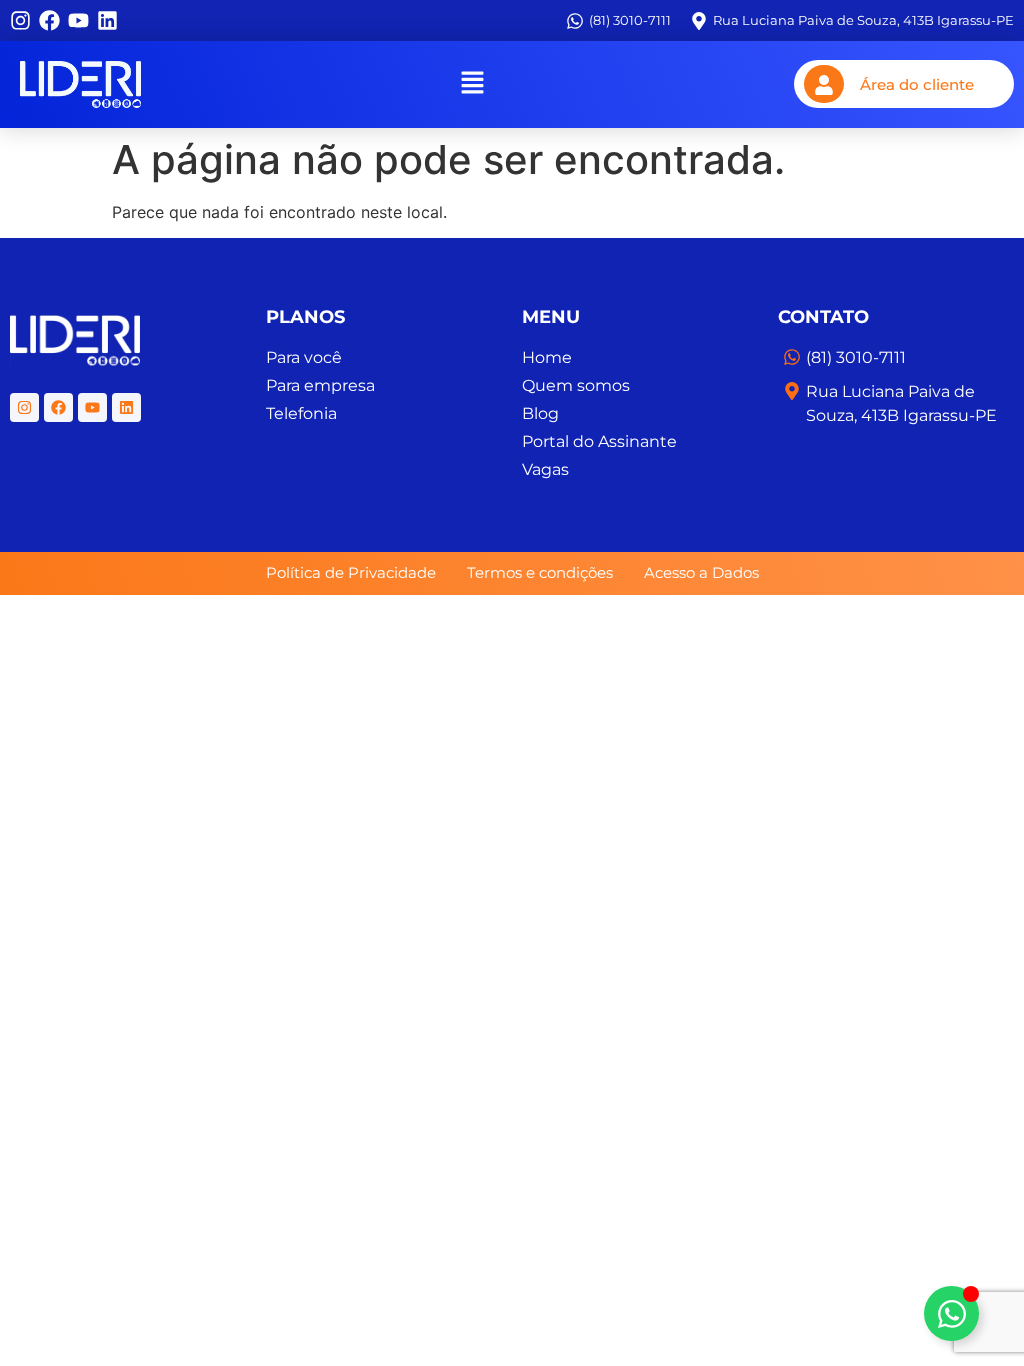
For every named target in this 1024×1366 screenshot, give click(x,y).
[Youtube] (78, 20)
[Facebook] (49, 20)
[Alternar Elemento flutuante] (951, 1313)
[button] (472, 84)
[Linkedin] (107, 20)
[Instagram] (20, 20)
